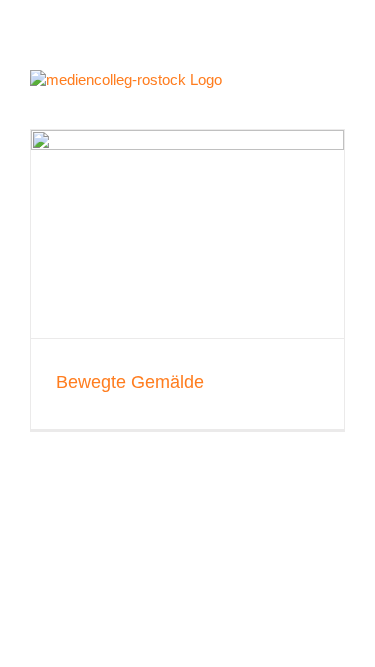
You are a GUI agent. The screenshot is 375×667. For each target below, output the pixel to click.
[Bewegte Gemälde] (187, 234)
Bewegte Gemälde (130, 382)
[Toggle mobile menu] (337, 84)
